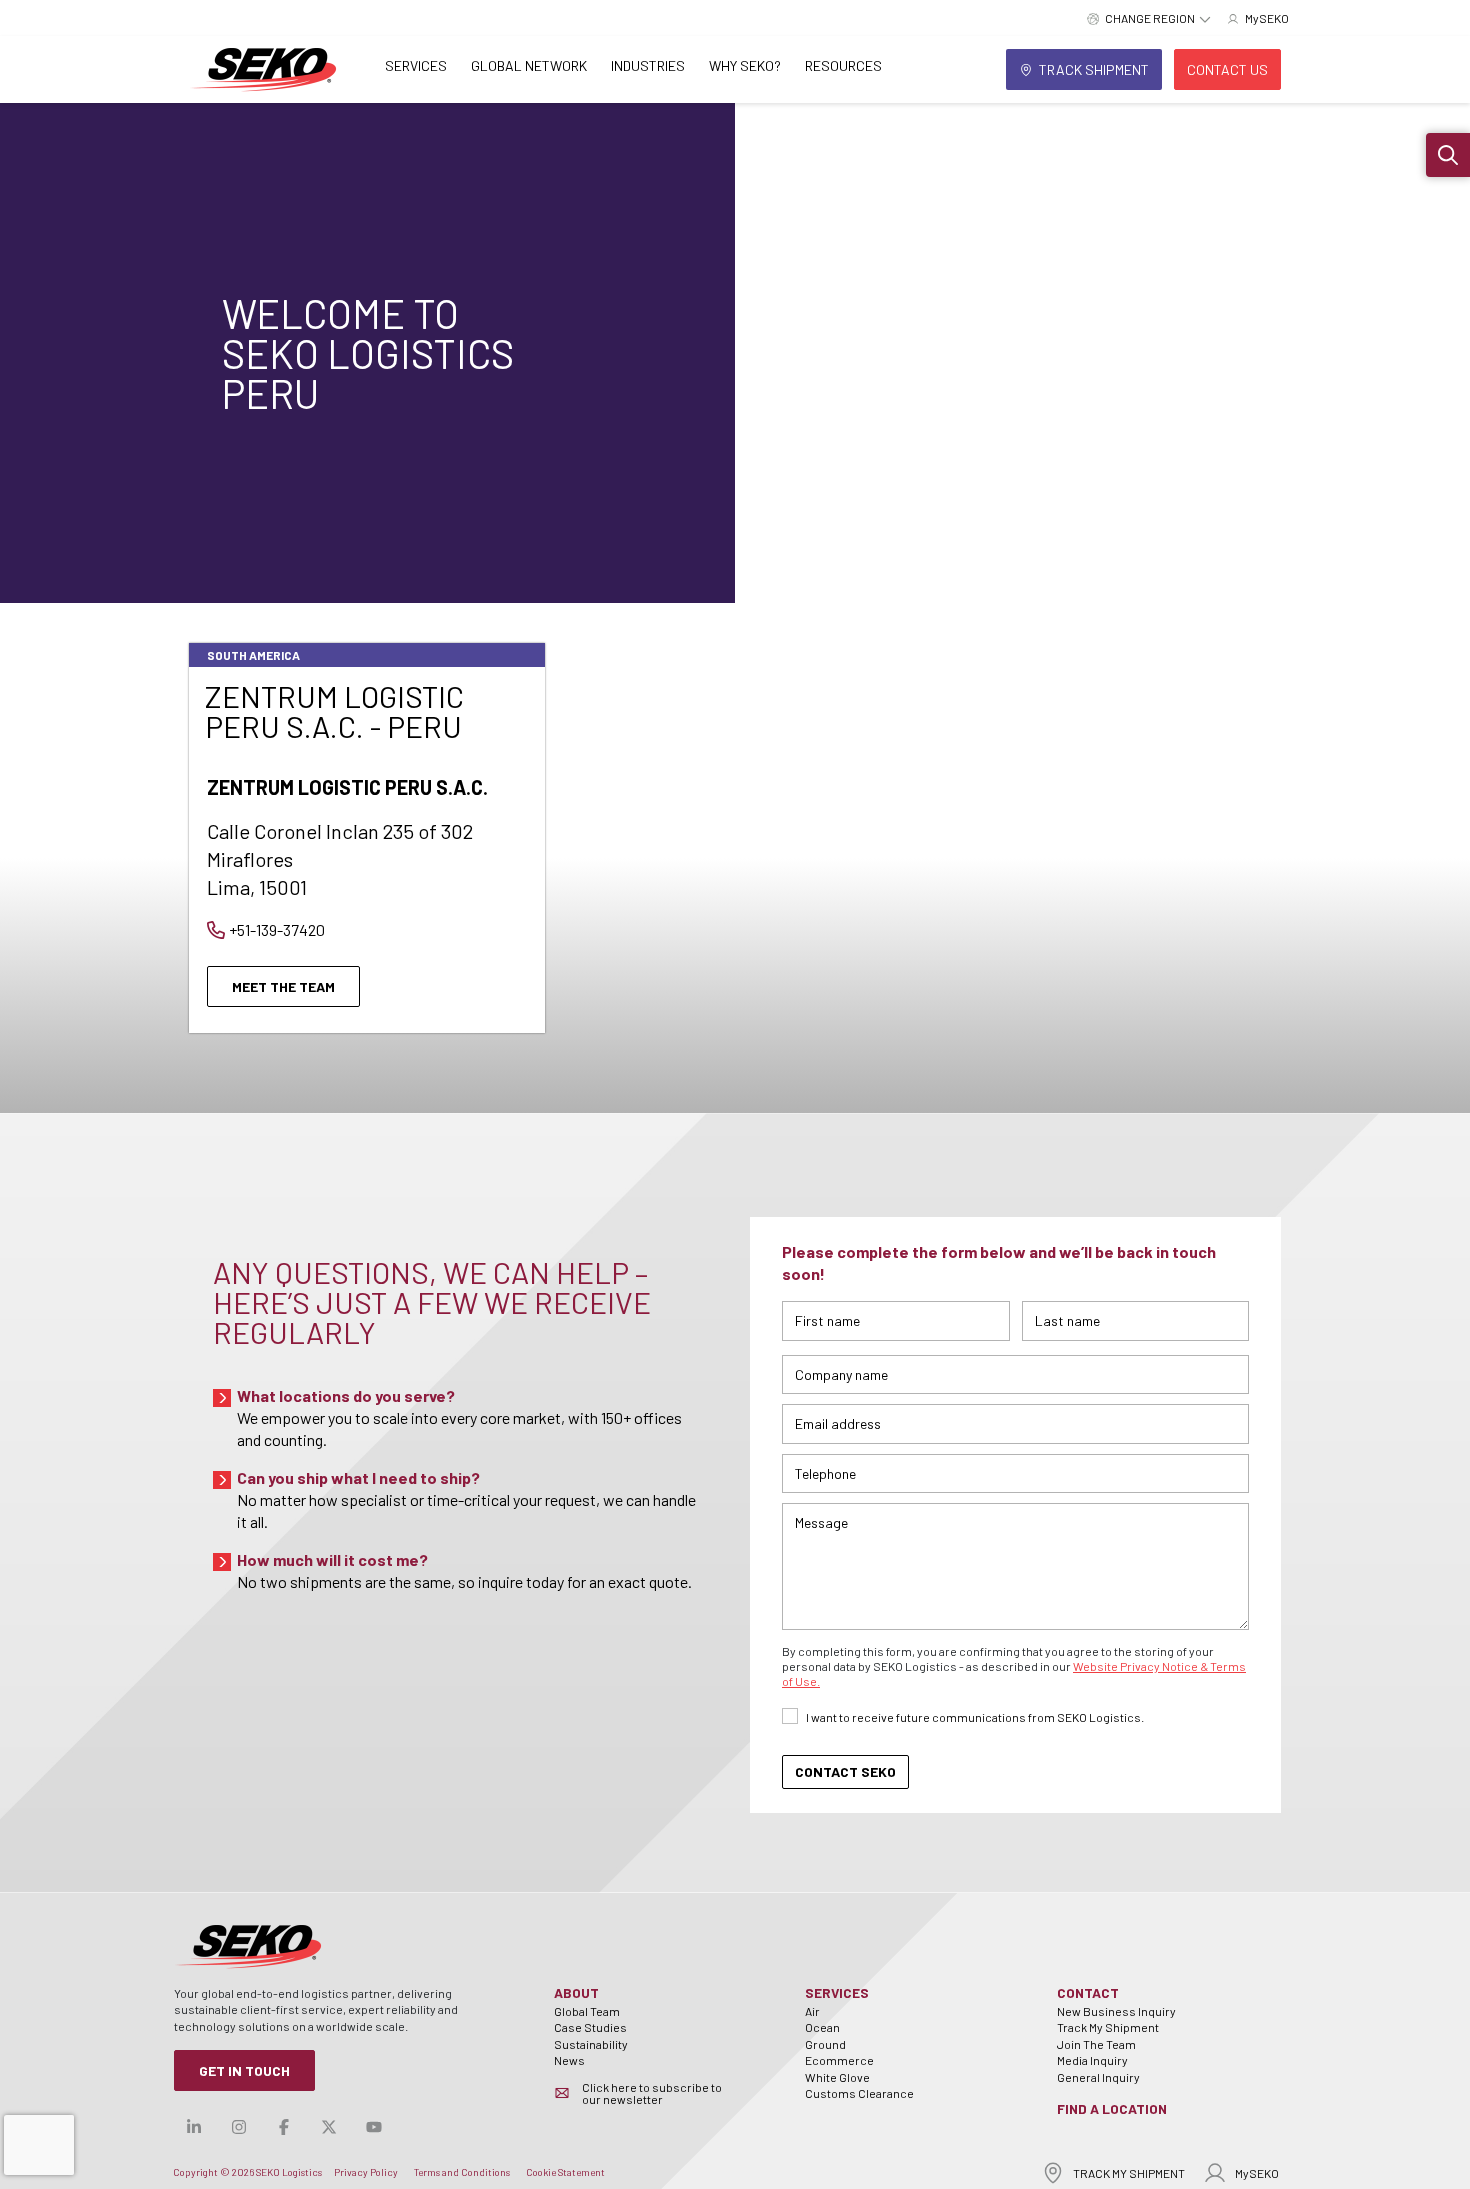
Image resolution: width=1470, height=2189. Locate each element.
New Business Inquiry (1116, 2011)
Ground (825, 2044)
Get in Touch (244, 2070)
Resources (843, 65)
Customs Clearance (859, 2093)
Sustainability (591, 2044)
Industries (648, 65)
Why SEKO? (745, 65)
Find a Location (1112, 2108)
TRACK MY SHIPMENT (1129, 2173)
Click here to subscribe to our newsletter (652, 2093)
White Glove (837, 2077)
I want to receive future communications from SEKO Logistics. (975, 1717)
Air (812, 2011)
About (576, 1992)
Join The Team (1096, 2044)
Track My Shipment (1108, 2027)
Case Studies (590, 2027)
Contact (1088, 1992)
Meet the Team (283, 986)
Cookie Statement (565, 2172)
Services (416, 65)
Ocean (822, 2027)
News (569, 2060)
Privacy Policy (366, 2172)
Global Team (587, 2011)
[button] (1448, 155)
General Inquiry (1098, 2077)
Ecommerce (839, 2060)
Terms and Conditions (462, 2172)
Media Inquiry (1092, 2060)
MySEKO (1257, 2173)
